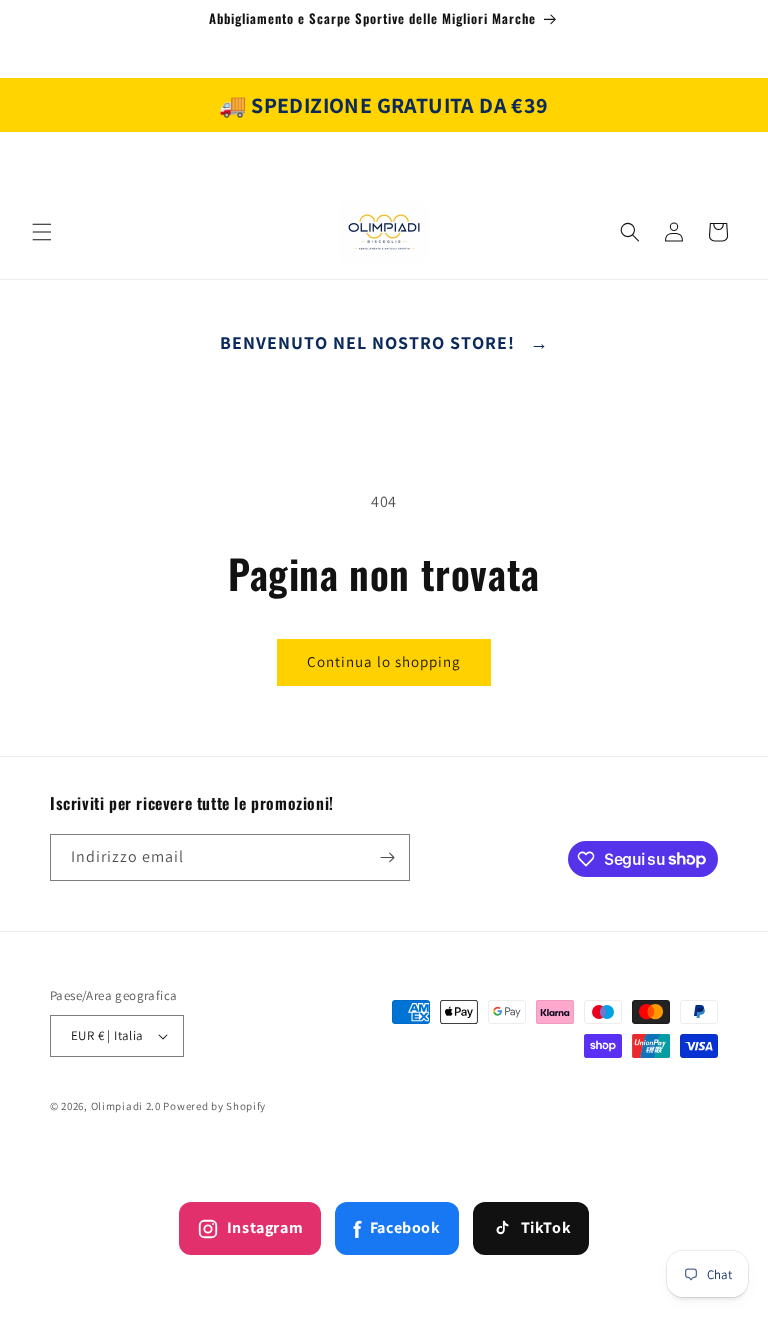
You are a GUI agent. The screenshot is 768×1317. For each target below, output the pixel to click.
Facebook (396, 1229)
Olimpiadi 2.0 (126, 1106)
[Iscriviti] (387, 857)
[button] (42, 232)
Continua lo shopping (384, 661)
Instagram (265, 1227)
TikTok (546, 1227)
